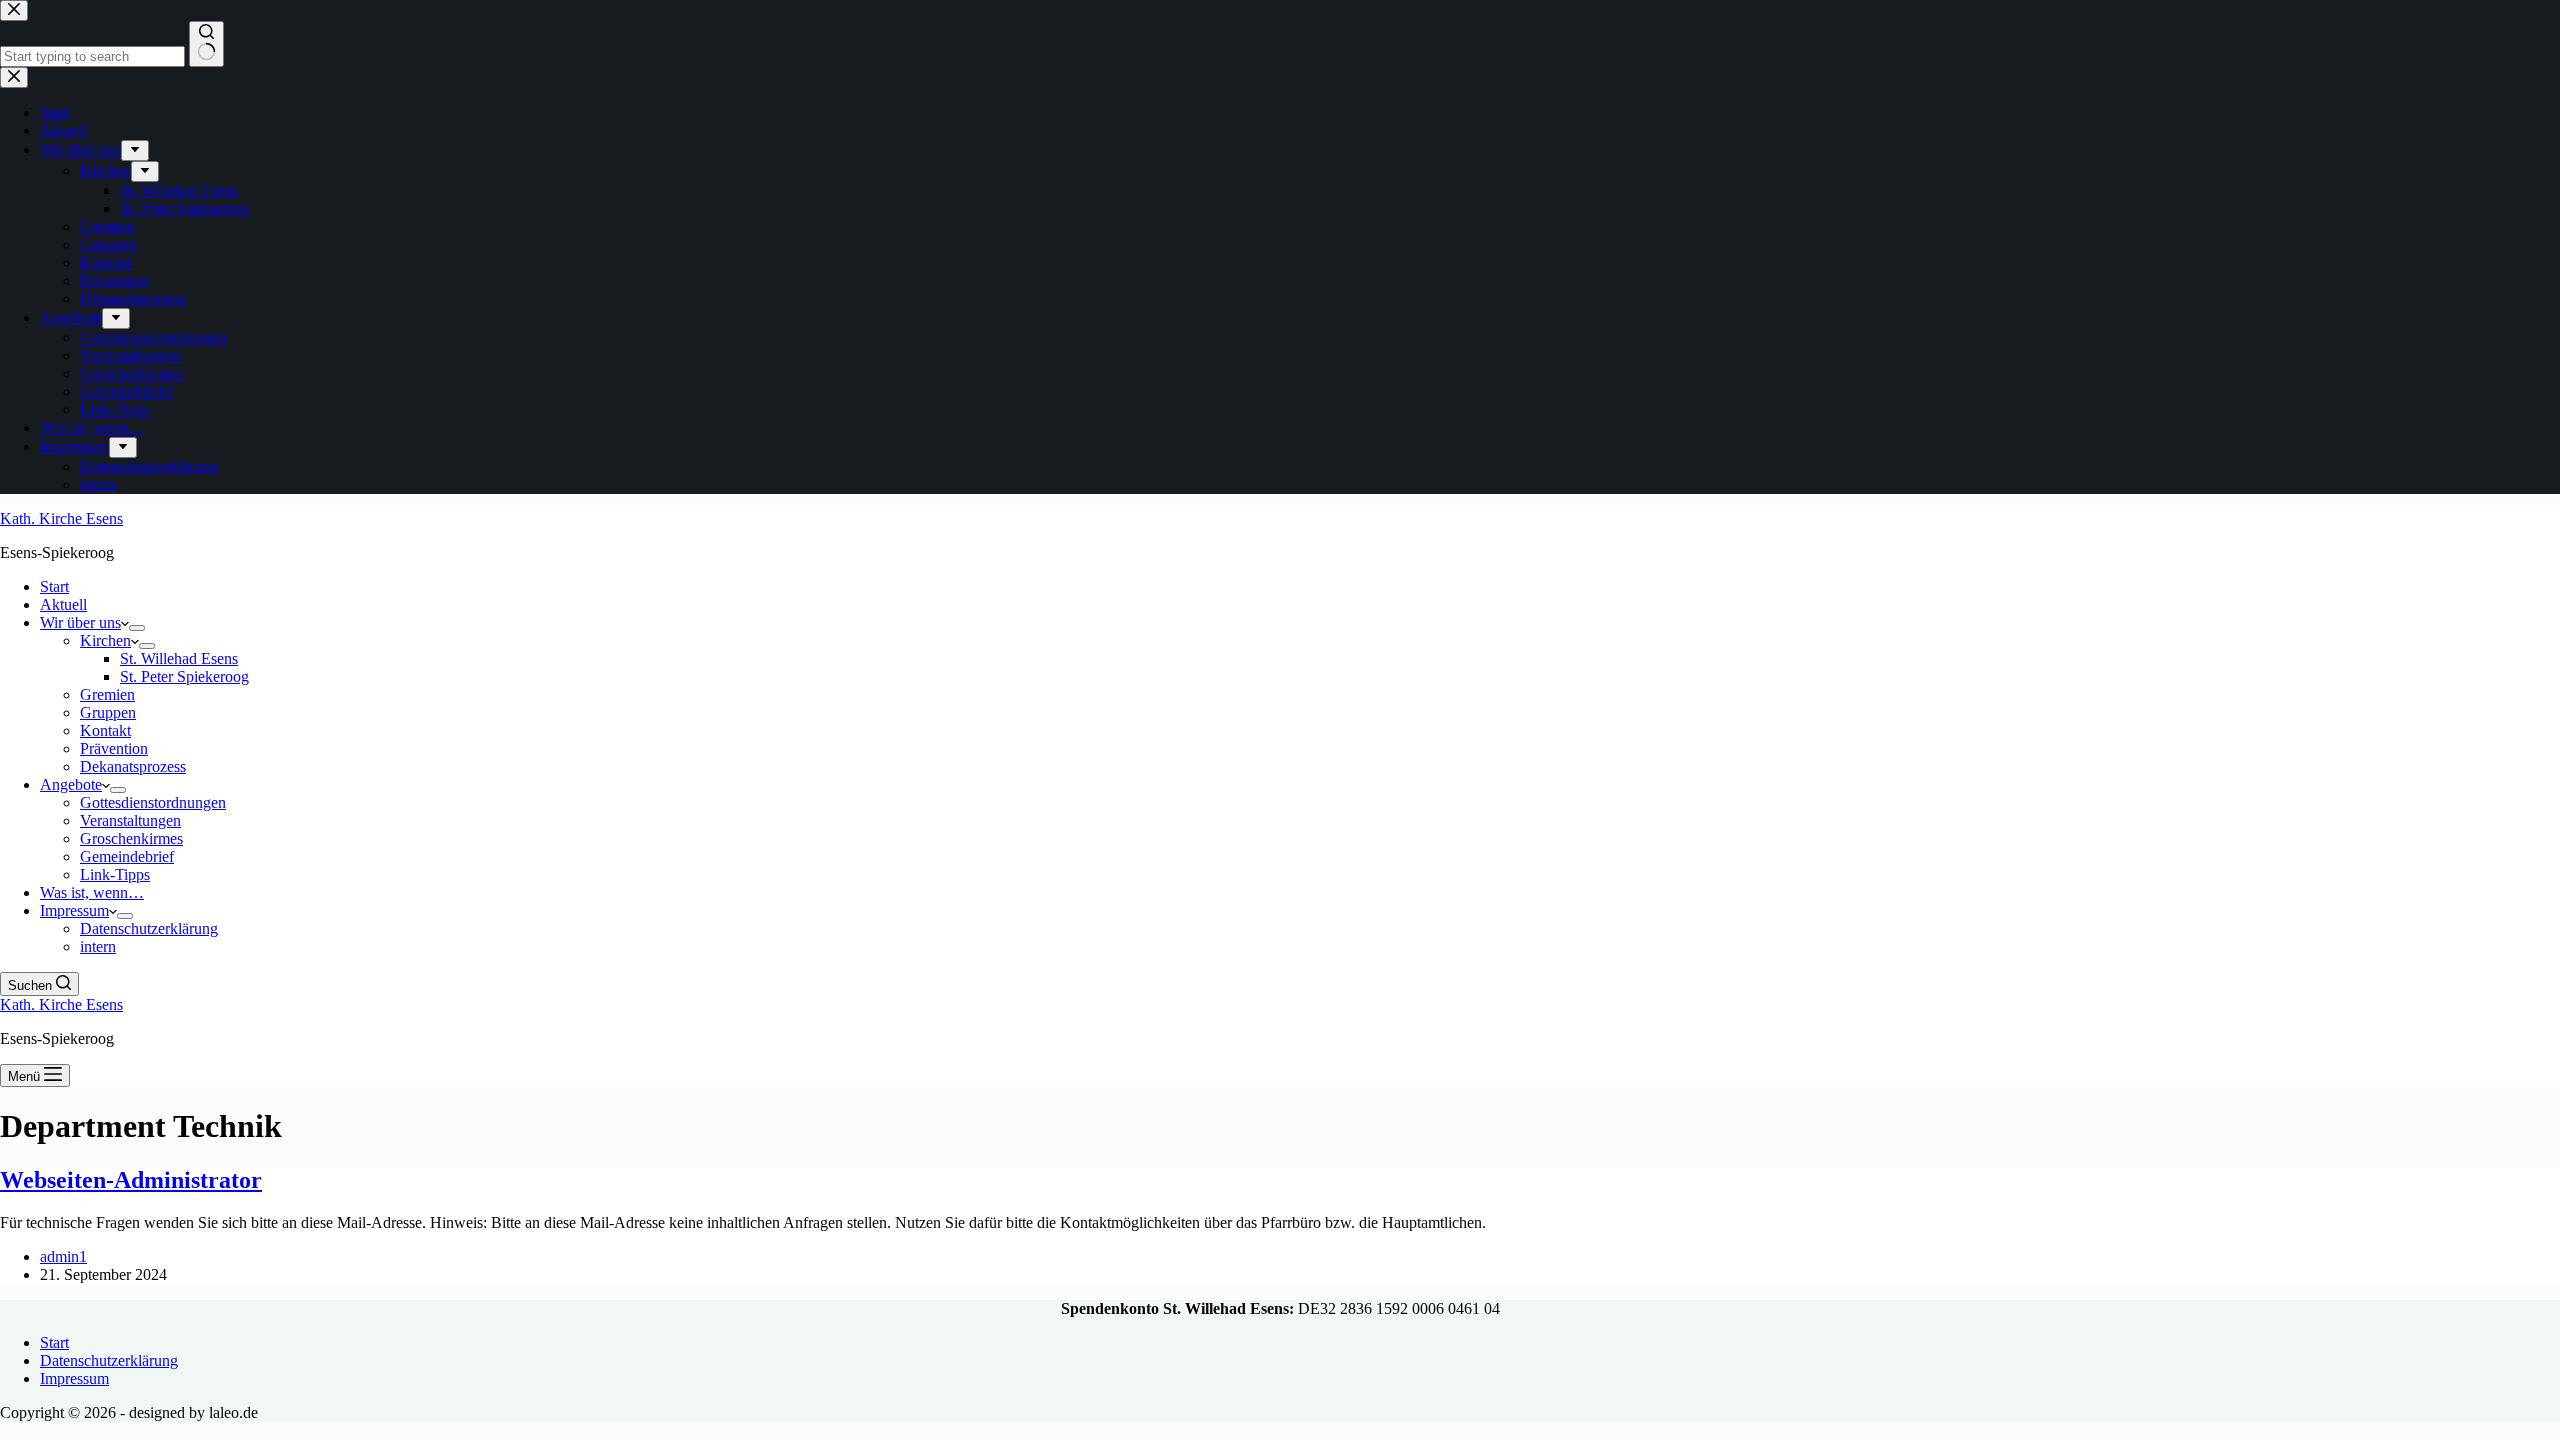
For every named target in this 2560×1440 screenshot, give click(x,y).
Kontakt (105, 730)
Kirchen (105, 640)
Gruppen (108, 712)
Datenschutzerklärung (149, 928)
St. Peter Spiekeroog (184, 676)
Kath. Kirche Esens (61, 518)
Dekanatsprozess (133, 766)
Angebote (71, 784)
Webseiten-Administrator (131, 1180)
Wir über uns (80, 622)
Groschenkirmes (131, 838)
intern (98, 946)
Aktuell (63, 604)
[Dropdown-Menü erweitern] (137, 628)
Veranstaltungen (130, 820)
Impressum (74, 910)
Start (54, 586)
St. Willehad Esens (179, 658)
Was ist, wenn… (92, 892)
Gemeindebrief (127, 856)
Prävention (114, 748)
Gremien (107, 694)
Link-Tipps (115, 874)
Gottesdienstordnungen (153, 802)
